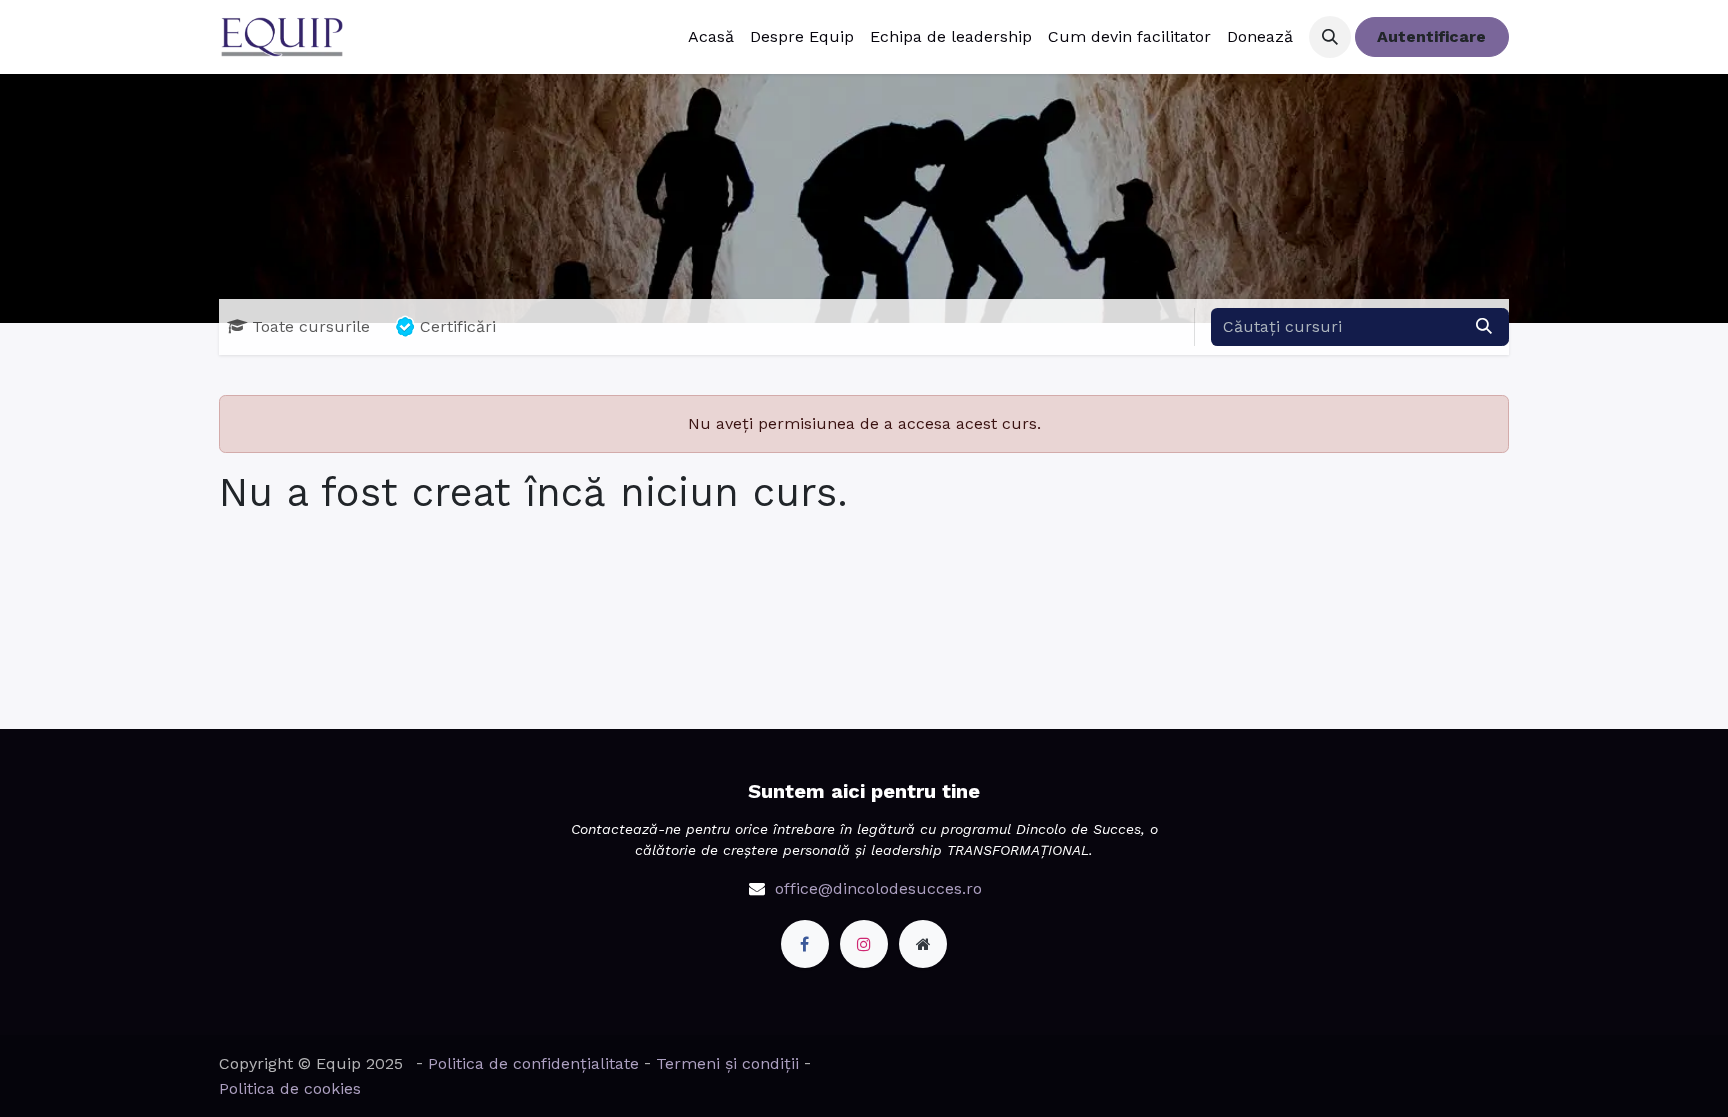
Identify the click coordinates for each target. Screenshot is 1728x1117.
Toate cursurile (311, 326)
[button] (1330, 37)
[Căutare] (1484, 327)
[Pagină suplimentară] (923, 944)
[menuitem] (711, 37)
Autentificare (1431, 36)
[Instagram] (864, 944)
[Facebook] (805, 944)
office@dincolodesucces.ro (878, 888)
